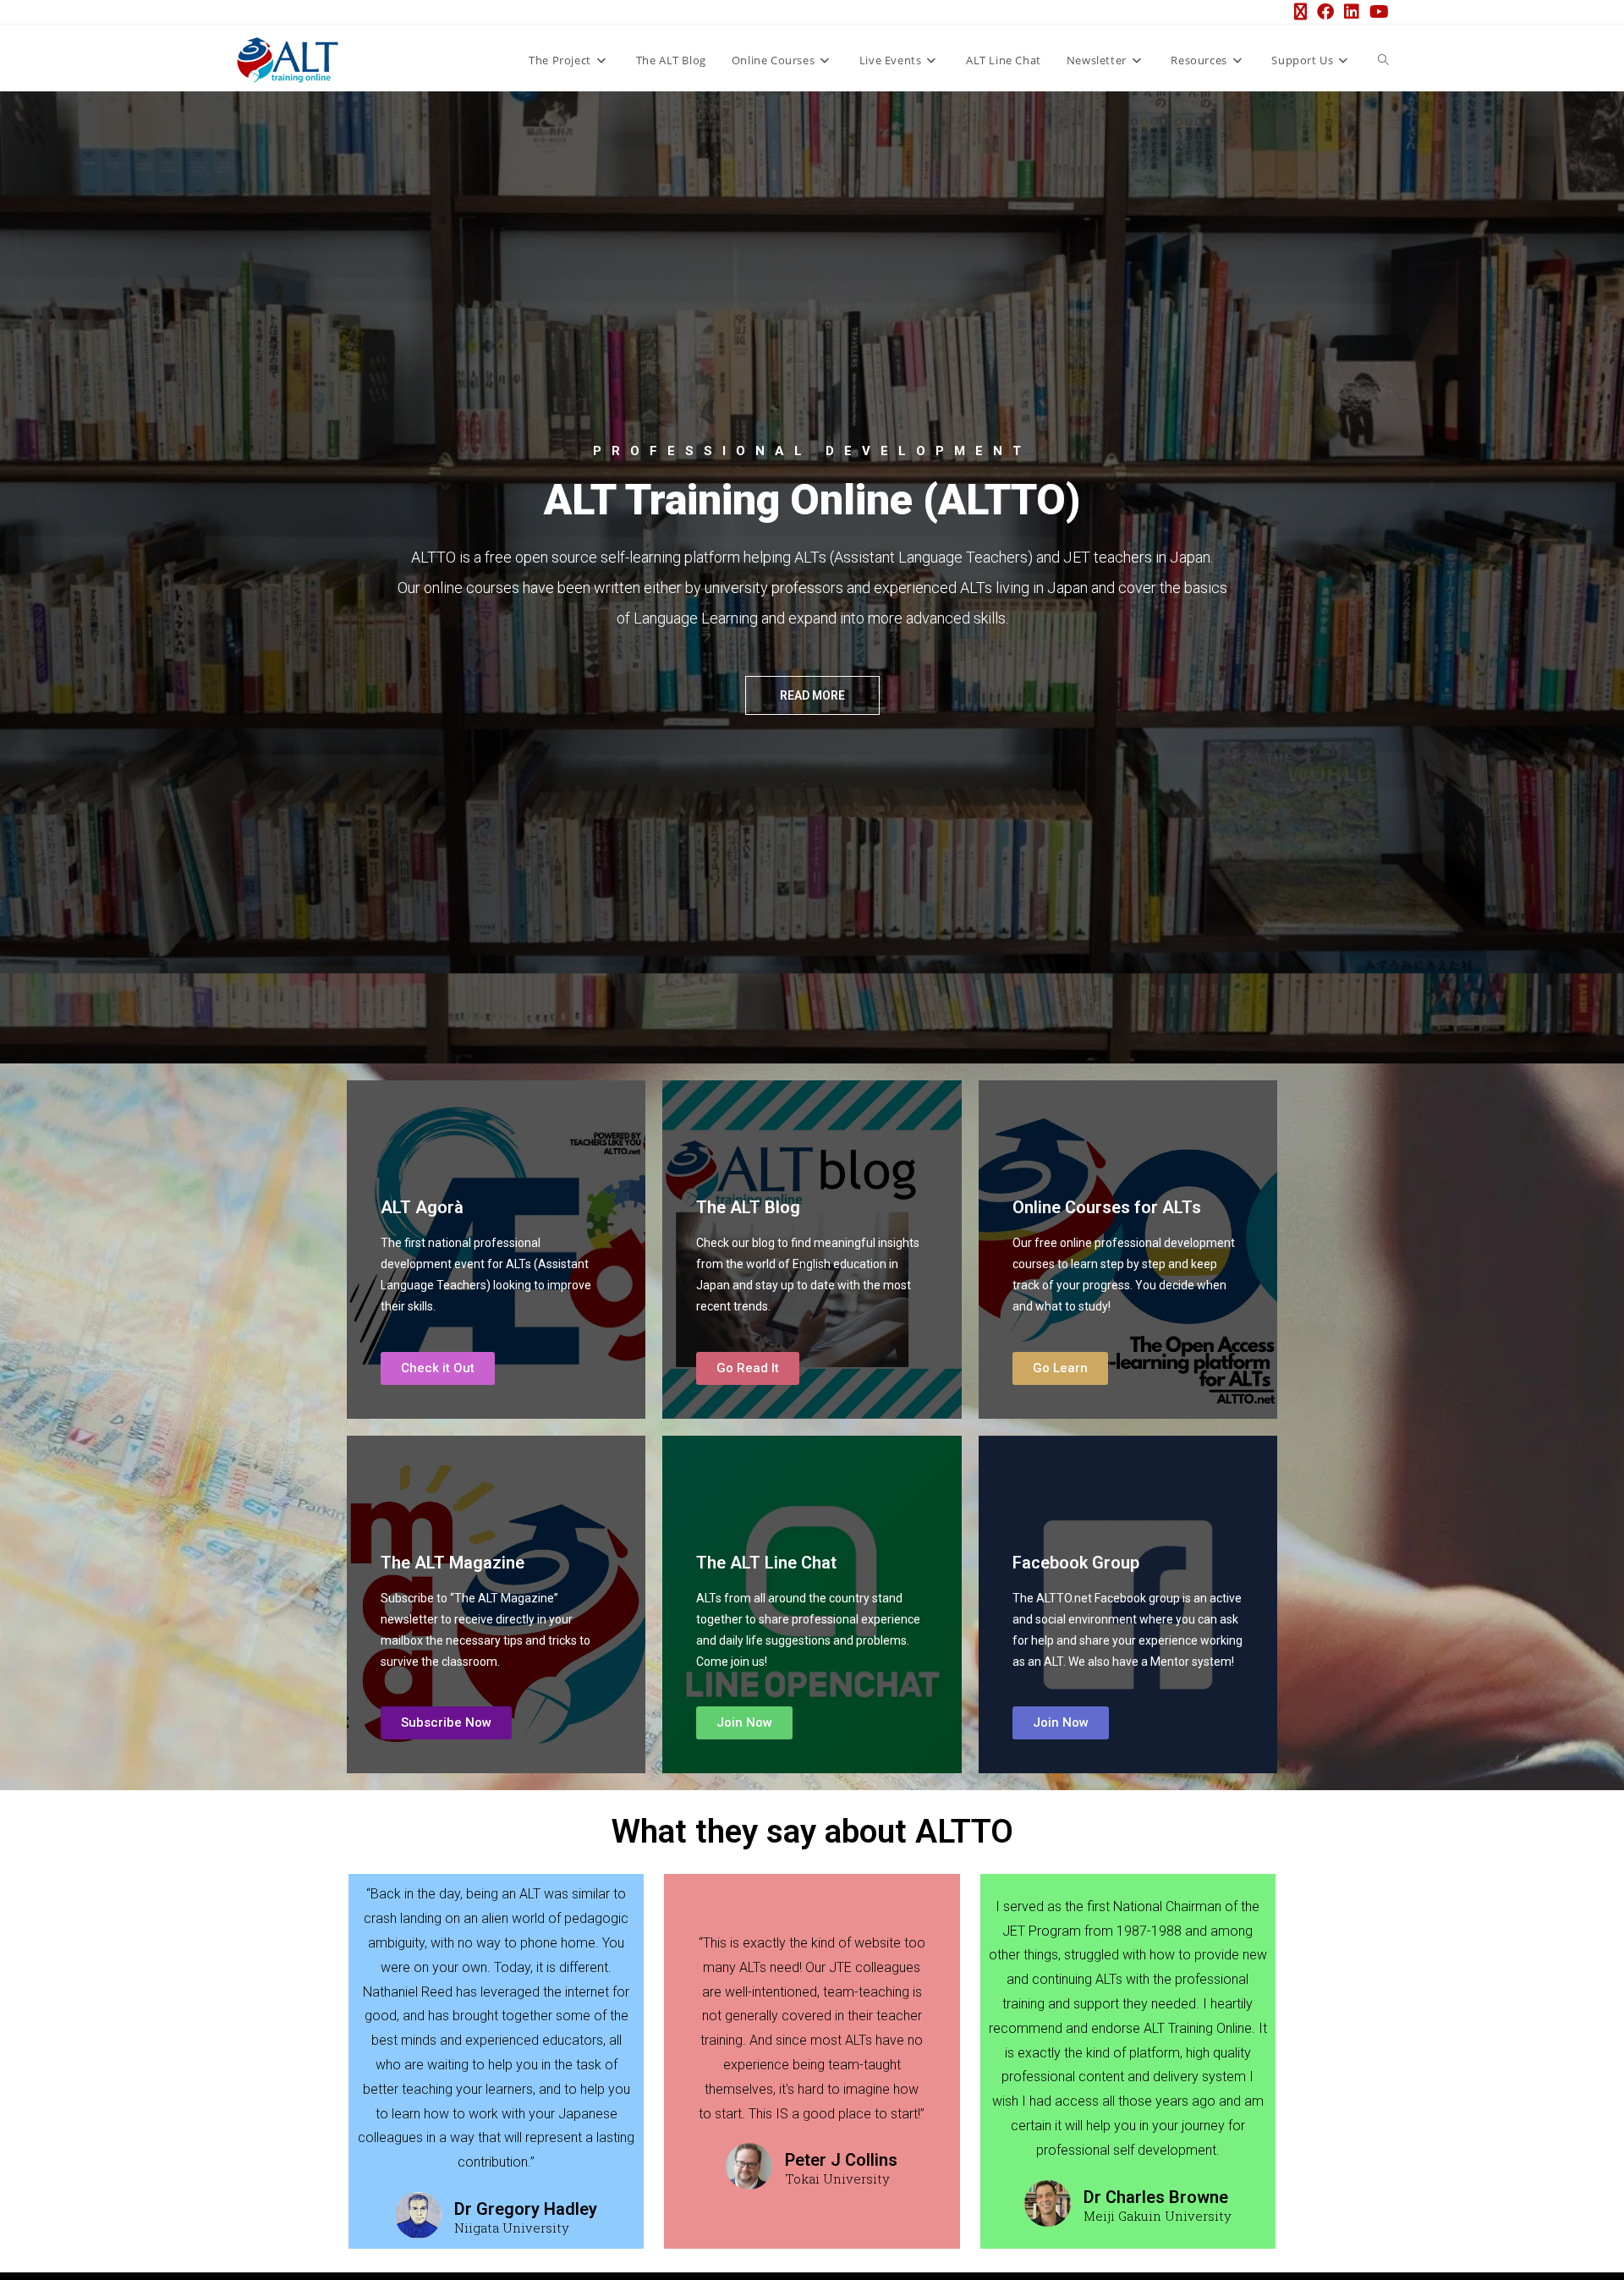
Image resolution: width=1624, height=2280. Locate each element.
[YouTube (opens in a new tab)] (1377, 12)
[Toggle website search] (1383, 60)
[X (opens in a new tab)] (1300, 12)
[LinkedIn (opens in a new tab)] (1352, 12)
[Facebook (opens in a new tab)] (1325, 12)
